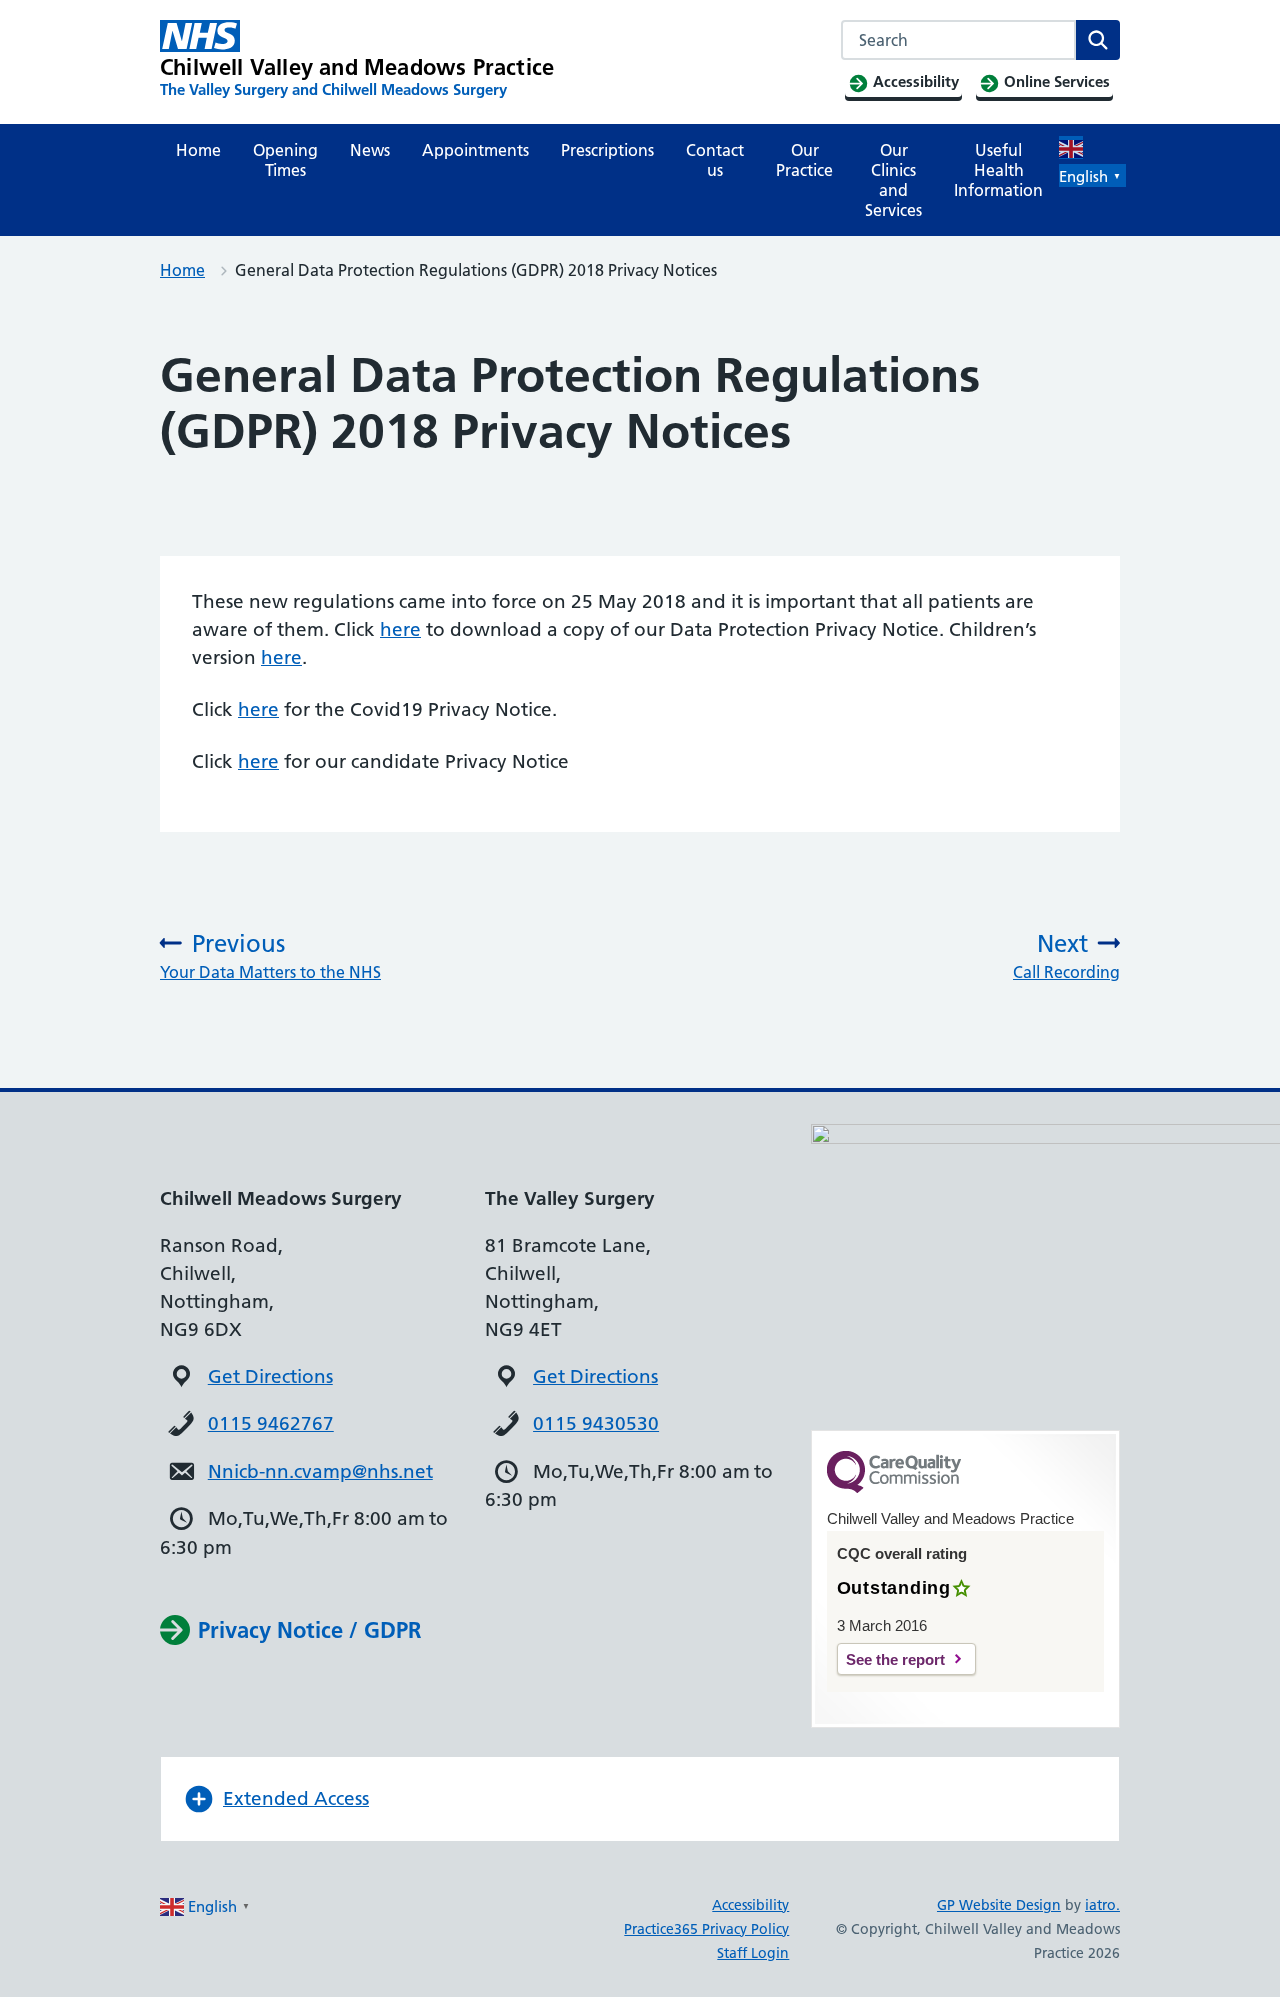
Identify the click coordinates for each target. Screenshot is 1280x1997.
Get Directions (270, 1376)
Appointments (475, 150)
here (400, 629)
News (370, 150)
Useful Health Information (998, 170)
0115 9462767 (271, 1423)
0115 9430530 (596, 1423)
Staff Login (753, 1953)
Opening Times (285, 160)
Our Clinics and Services (893, 180)
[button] (640, 1799)
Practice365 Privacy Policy (706, 1929)
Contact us (715, 160)
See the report (895, 1659)
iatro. (1102, 1905)
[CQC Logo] (894, 1488)
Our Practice (804, 160)
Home (198, 150)
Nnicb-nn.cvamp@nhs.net (320, 1471)
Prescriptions (607, 150)
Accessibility (750, 1905)
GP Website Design (999, 1905)
